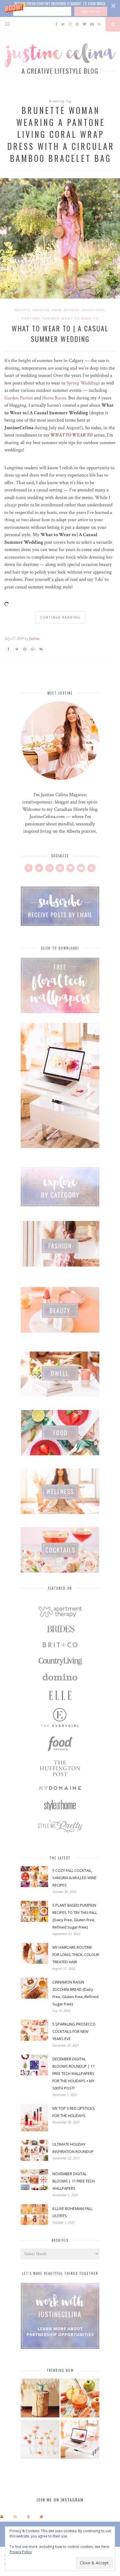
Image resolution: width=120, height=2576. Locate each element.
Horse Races (54, 398)
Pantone (31, 318)
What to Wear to (80, 318)
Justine (34, 639)
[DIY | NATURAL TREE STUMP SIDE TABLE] (40, 2399)
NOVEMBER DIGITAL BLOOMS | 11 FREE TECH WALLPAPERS (74, 2181)
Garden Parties (19, 398)
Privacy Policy (21, 2552)
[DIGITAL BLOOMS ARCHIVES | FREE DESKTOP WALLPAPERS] (80, 2440)
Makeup (72, 310)
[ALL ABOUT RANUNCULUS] (40, 2440)
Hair (57, 310)
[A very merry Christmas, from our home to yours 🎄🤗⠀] (42, 2517)
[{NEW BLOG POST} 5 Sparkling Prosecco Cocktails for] (15, 2517)
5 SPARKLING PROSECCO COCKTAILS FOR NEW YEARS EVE (74, 2031)
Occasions (93, 310)
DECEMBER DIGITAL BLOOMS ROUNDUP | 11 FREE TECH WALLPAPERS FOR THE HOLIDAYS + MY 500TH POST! (74, 2073)
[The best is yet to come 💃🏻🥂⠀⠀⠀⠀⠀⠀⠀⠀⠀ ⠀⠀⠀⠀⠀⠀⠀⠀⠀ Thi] (2, 2517)
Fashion (41, 310)
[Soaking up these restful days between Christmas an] (28, 2517)
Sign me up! (91, 11)
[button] (60, 8)
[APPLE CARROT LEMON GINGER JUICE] (80, 2399)
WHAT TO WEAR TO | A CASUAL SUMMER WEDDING (60, 333)
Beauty (23, 310)
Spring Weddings (83, 383)
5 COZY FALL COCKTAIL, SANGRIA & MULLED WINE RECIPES (74, 1878)
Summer (51, 318)
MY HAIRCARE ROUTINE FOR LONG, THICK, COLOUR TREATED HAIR (76, 1955)
